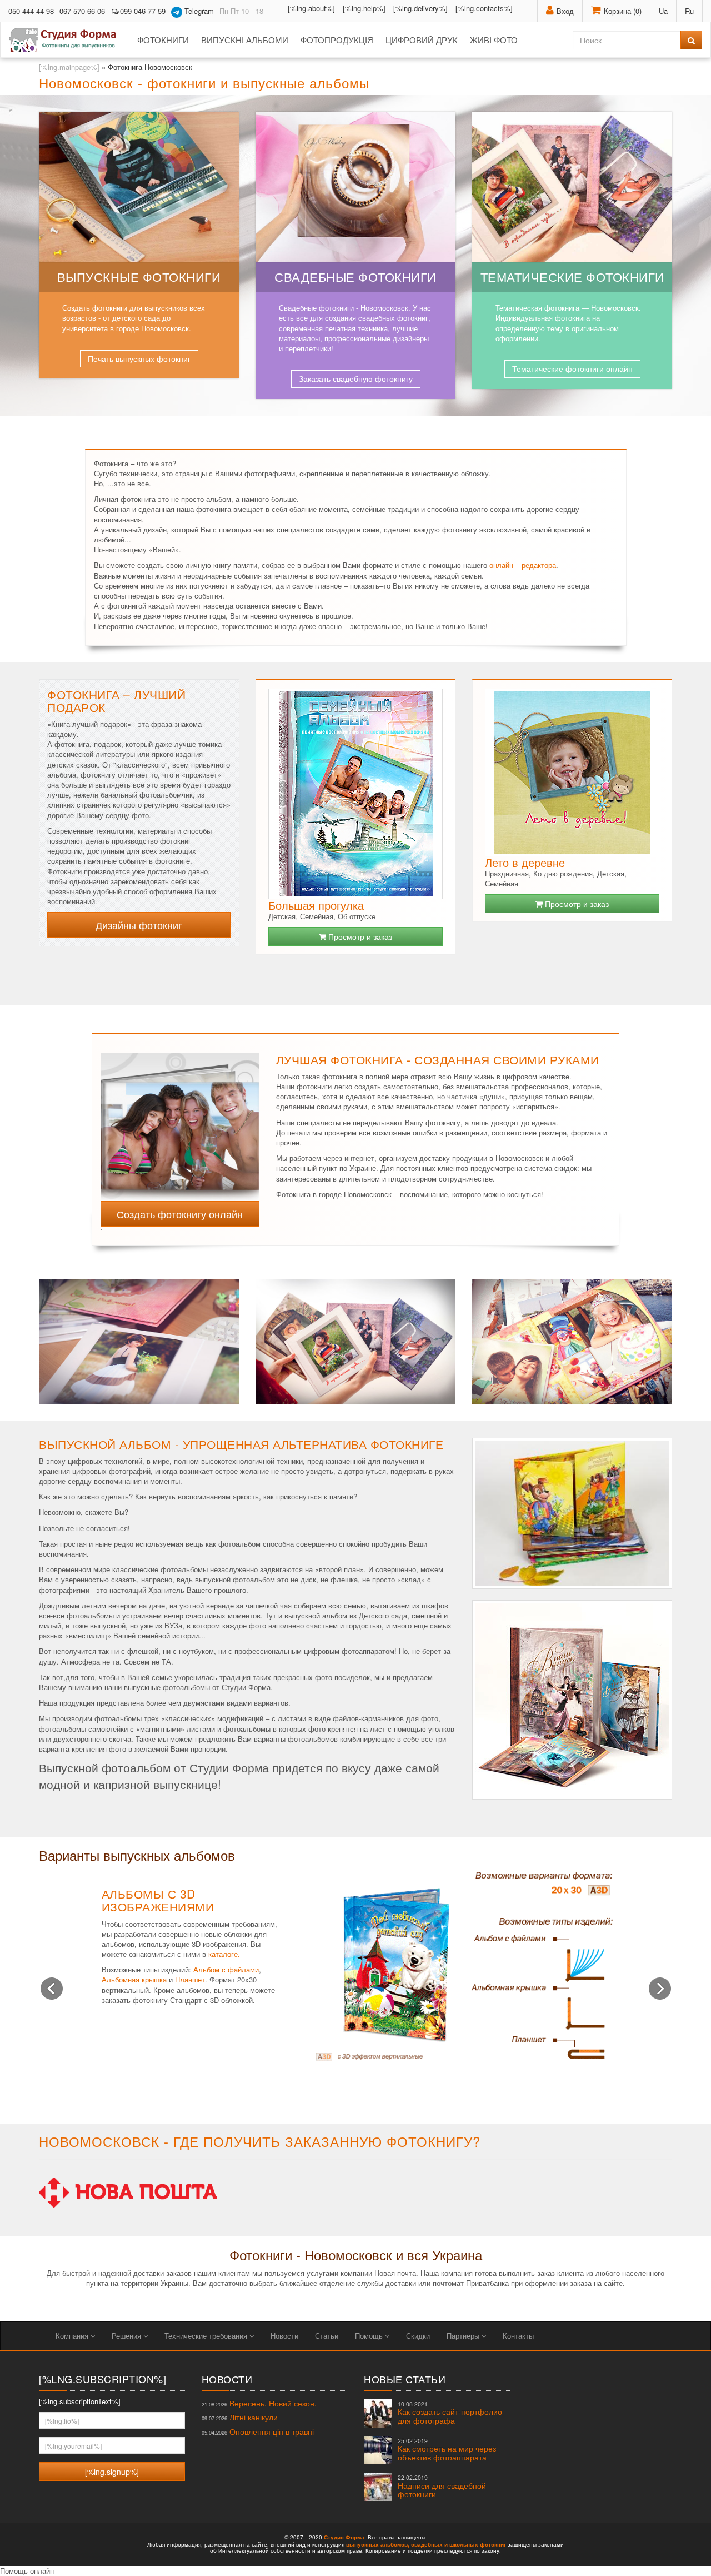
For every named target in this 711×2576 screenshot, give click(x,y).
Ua (663, 11)
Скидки (418, 2336)
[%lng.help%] (364, 8)
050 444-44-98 (31, 11)
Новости (284, 2336)
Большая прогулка (316, 905)
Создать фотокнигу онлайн (180, 1214)
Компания (73, 2336)
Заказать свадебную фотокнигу (356, 378)
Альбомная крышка (134, 1979)
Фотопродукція (337, 40)
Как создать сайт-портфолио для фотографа (450, 2413)
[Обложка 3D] (464, 1965)
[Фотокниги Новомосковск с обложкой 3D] (180, 1120)
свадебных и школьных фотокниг (459, 2544)
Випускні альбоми (245, 40)
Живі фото (494, 40)
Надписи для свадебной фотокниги (442, 2486)
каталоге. (224, 1954)
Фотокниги (163, 40)
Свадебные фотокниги (355, 276)
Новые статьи (405, 2379)
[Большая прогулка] (355, 794)
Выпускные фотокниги (139, 276)
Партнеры (464, 2336)
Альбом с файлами (226, 1969)
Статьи (327, 2336)
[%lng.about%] (311, 8)
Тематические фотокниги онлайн (572, 368)
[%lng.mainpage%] (69, 67)
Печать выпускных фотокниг (139, 358)
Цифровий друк (422, 40)
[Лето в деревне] (572, 773)
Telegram (198, 11)
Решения (127, 2336)
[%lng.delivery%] (420, 8)
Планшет (190, 1979)
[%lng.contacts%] (484, 8)
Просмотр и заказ (359, 936)
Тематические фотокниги (572, 276)
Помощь (370, 2336)
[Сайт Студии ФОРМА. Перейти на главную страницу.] (69, 40)
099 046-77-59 (143, 11)
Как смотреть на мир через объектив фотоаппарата (447, 2450)
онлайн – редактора (523, 565)
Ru (689, 11)
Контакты (518, 2336)
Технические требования (207, 2336)
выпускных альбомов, (378, 2544)
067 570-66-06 (82, 11)
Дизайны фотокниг (139, 925)
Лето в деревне (525, 862)
